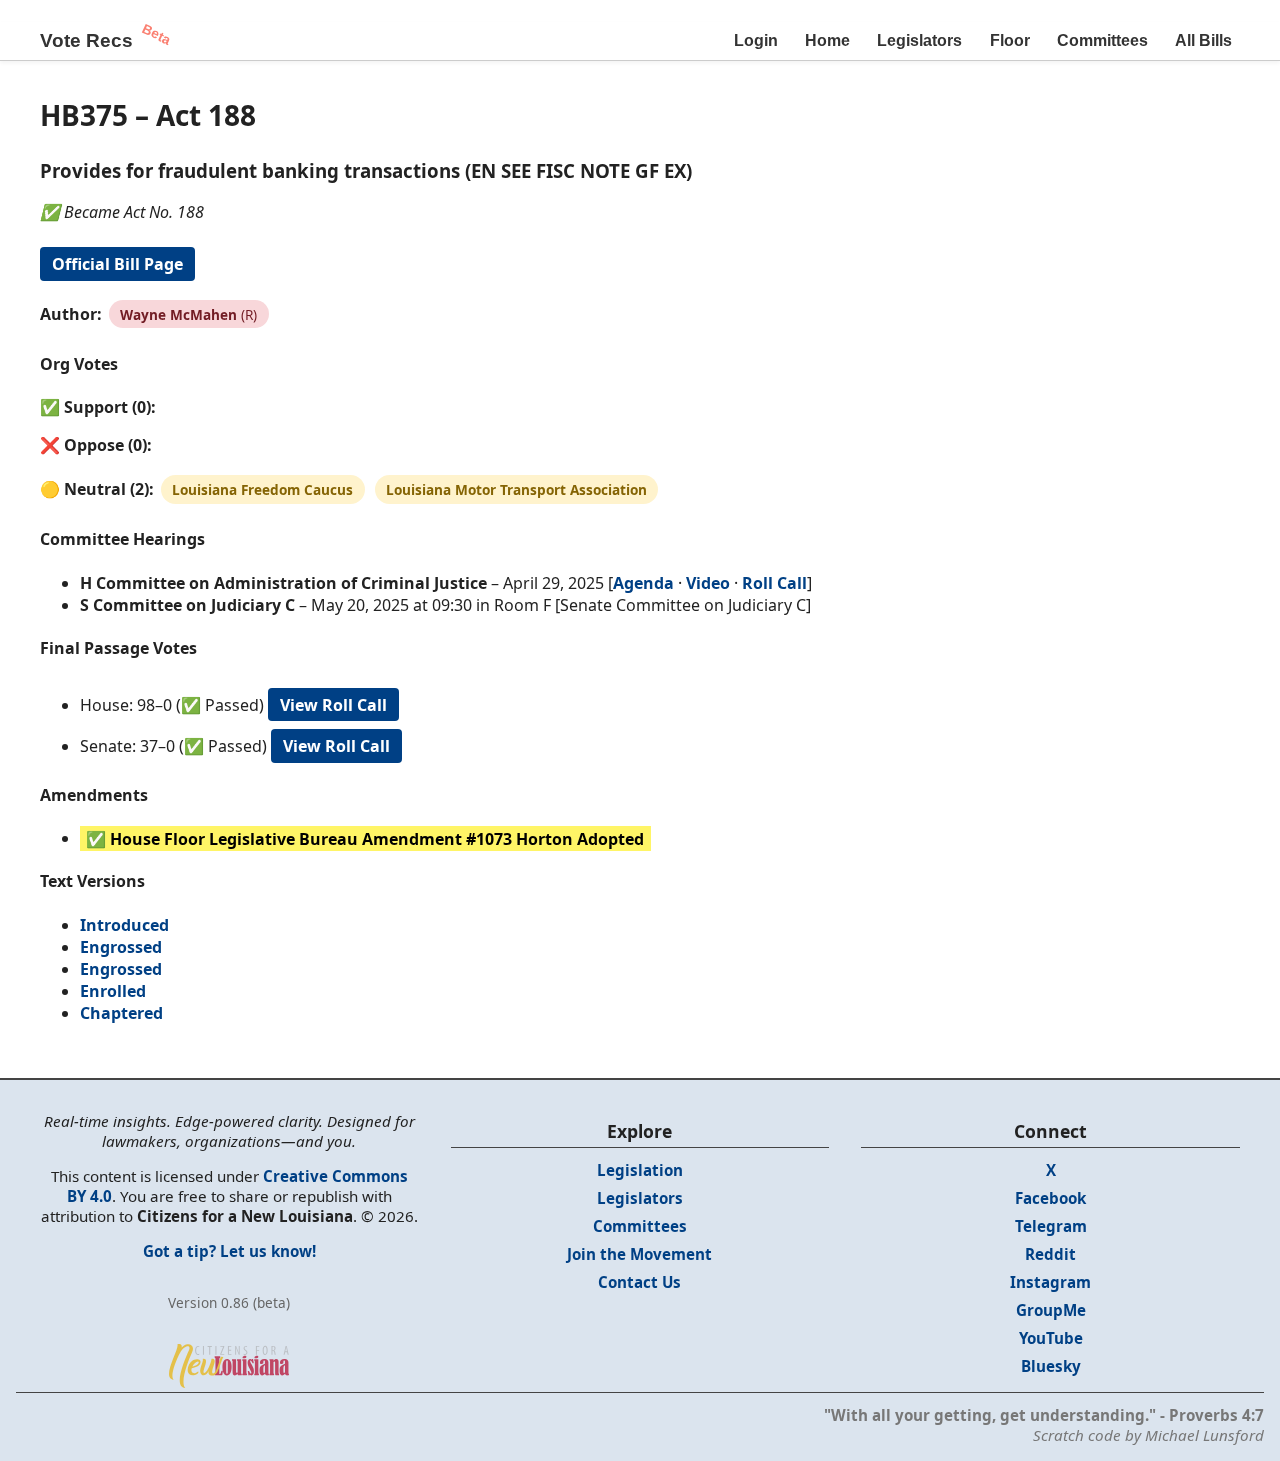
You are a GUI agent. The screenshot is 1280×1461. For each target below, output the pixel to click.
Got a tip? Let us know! (229, 1251)
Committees (1102, 40)
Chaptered (121, 1013)
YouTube (1051, 1338)
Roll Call (774, 583)
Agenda (643, 583)
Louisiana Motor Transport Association (516, 489)
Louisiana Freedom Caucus (262, 489)
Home (827, 40)
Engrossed (121, 947)
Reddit (1050, 1254)
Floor (1010, 40)
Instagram (1050, 1282)
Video (708, 583)
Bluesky (1051, 1366)
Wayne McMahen (178, 314)
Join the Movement (639, 1254)
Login (756, 40)
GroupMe (1051, 1310)
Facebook (1050, 1198)
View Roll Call (333, 705)
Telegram (1051, 1226)
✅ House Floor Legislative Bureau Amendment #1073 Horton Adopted (365, 838)
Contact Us (639, 1282)
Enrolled (113, 991)
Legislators (919, 40)
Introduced (124, 925)
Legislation (640, 1170)
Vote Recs (86, 40)
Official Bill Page (117, 264)
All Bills (1203, 40)
